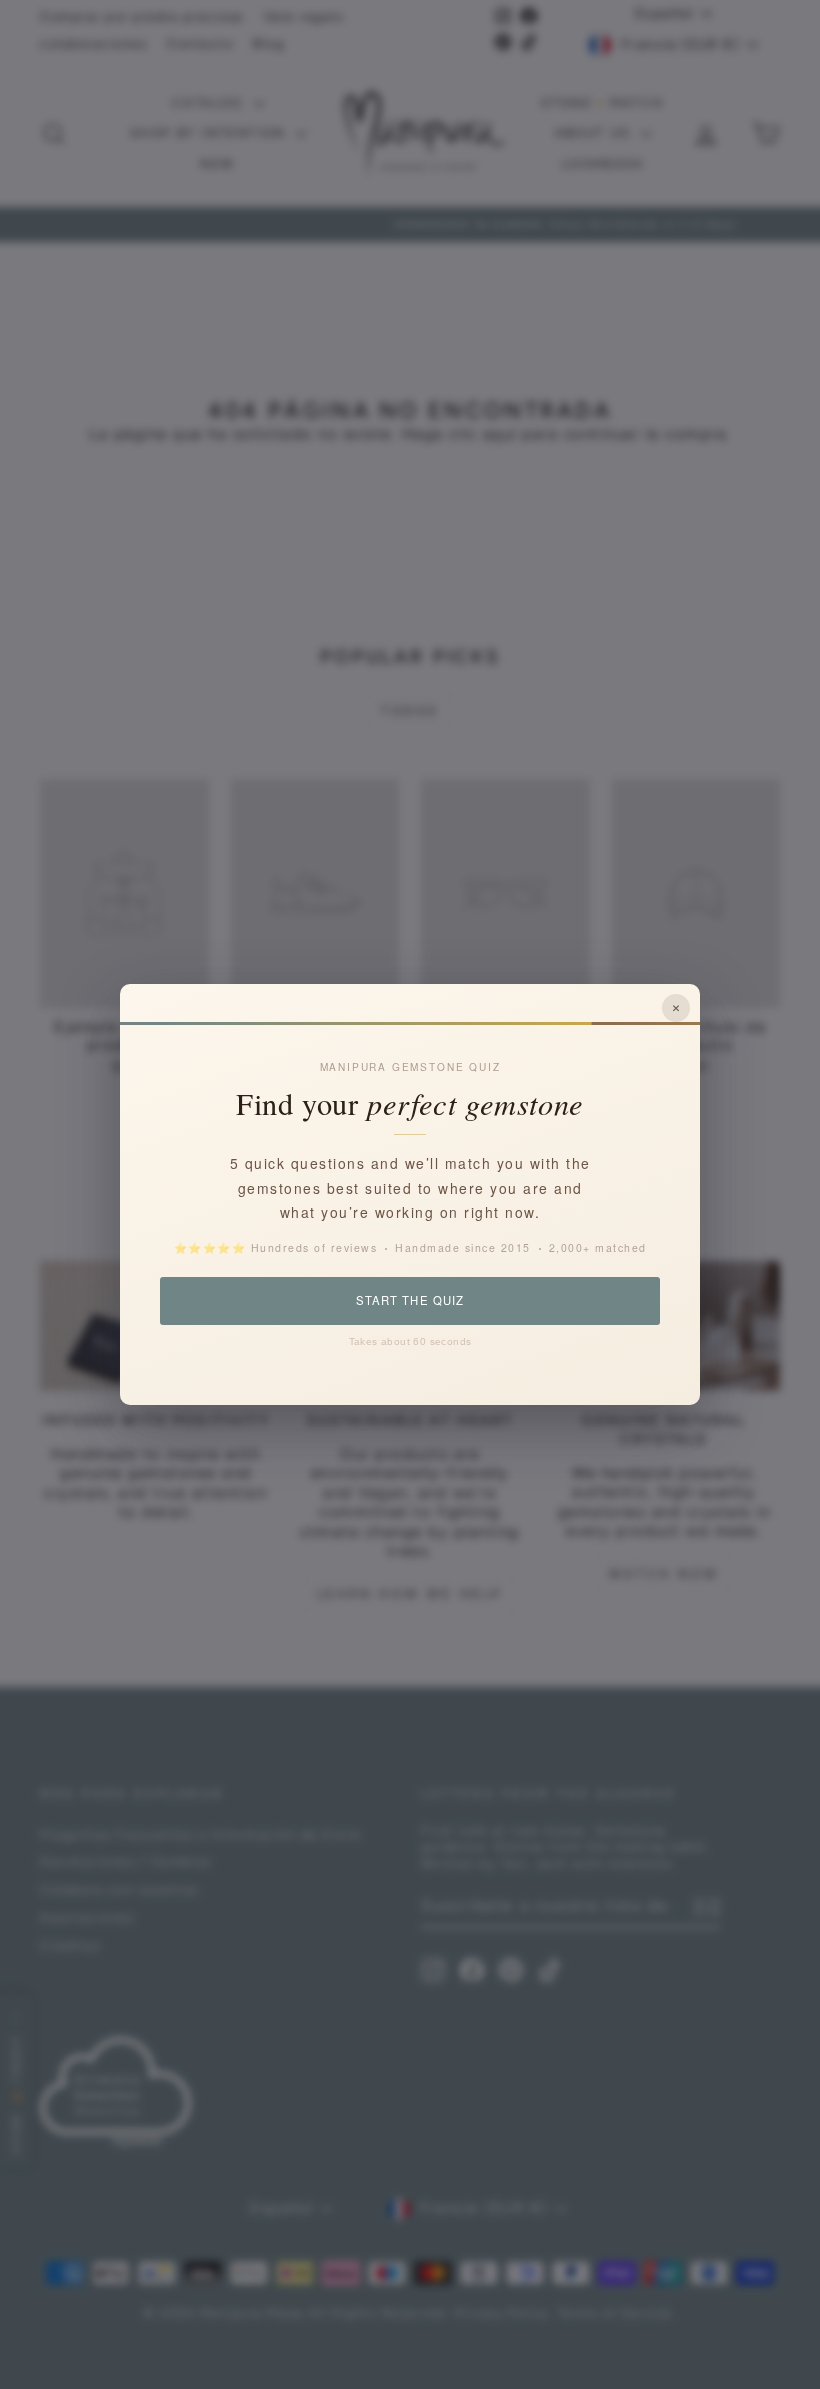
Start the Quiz (409, 1300)
